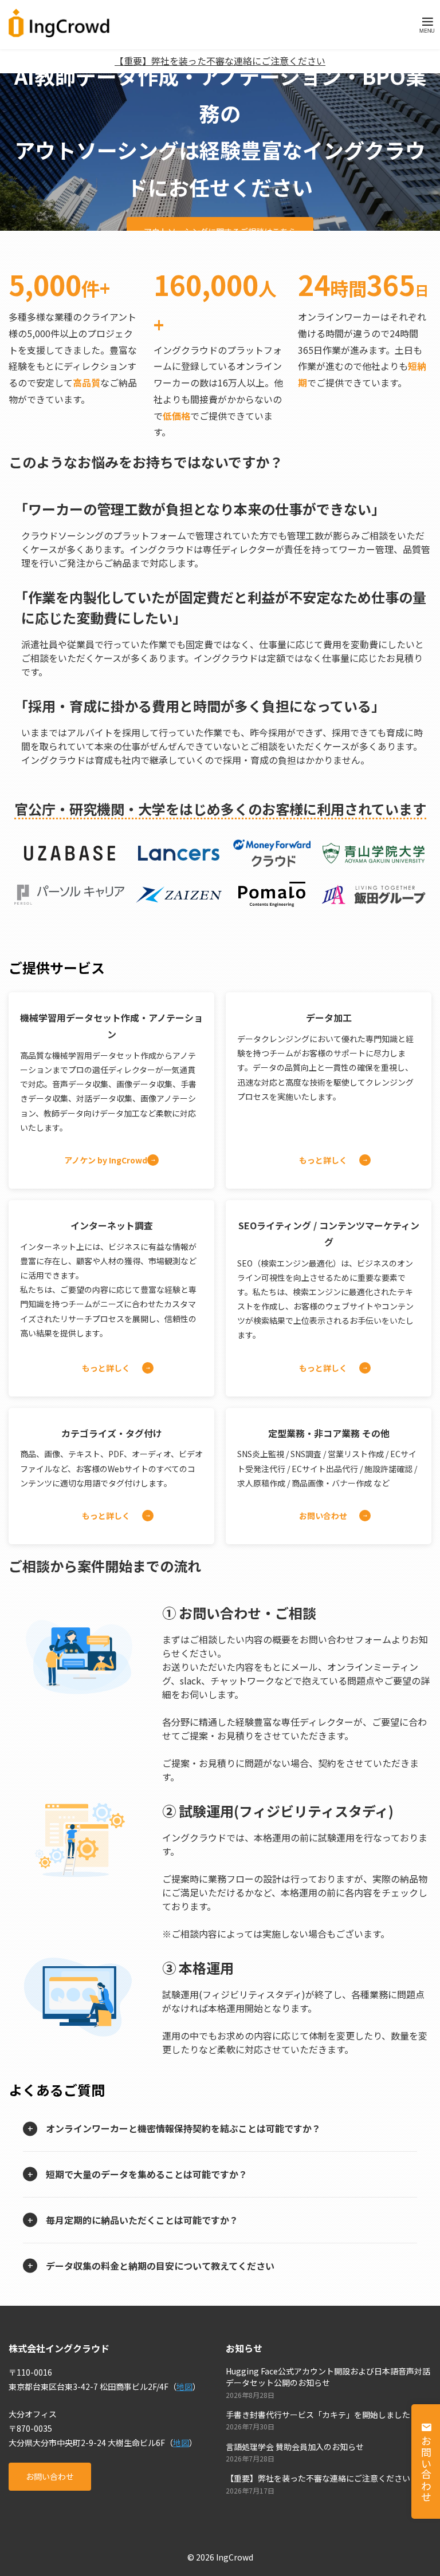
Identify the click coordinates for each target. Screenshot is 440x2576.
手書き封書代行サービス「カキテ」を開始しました (318, 2415)
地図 (184, 2386)
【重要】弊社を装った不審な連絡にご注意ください (220, 61)
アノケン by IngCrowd (106, 1160)
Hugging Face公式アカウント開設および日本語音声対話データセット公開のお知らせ (328, 2377)
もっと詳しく (323, 1160)
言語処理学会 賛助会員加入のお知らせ (295, 2447)
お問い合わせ (323, 1516)
